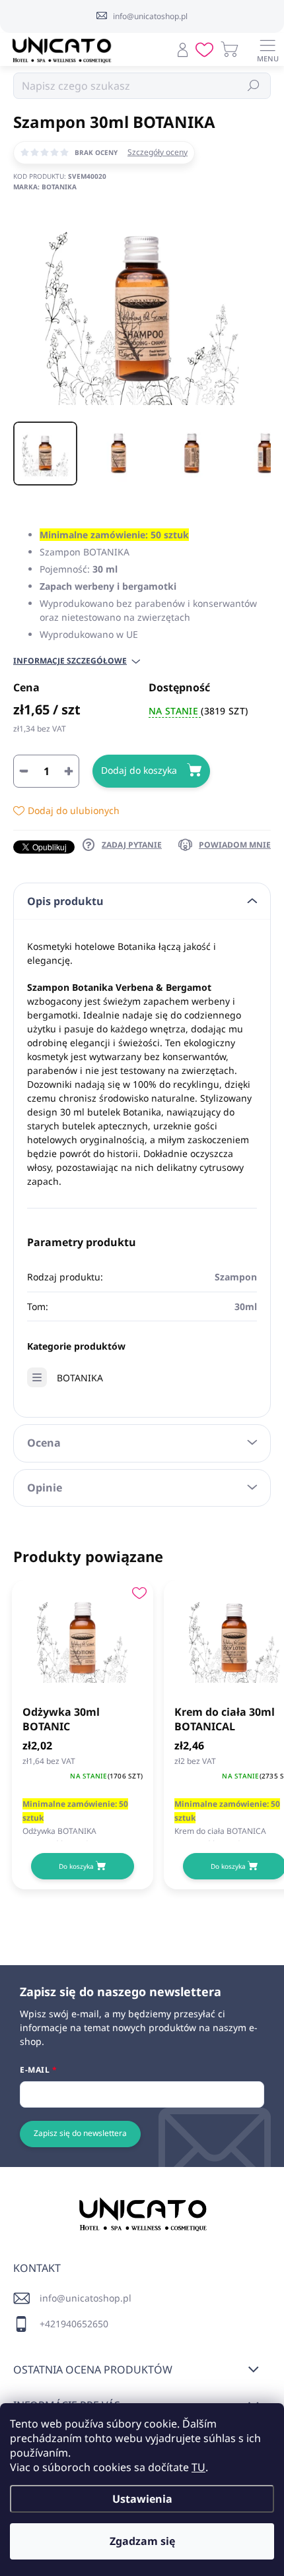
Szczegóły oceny (158, 152)
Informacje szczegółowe (70, 661)
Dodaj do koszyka (139, 770)
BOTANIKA (80, 1378)
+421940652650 (74, 2324)
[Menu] (267, 49)
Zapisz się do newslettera (80, 2133)
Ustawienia (142, 2499)
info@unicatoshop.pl (86, 2298)
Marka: (45, 187)
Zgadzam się (142, 2541)
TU (198, 2467)
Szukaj (254, 85)
